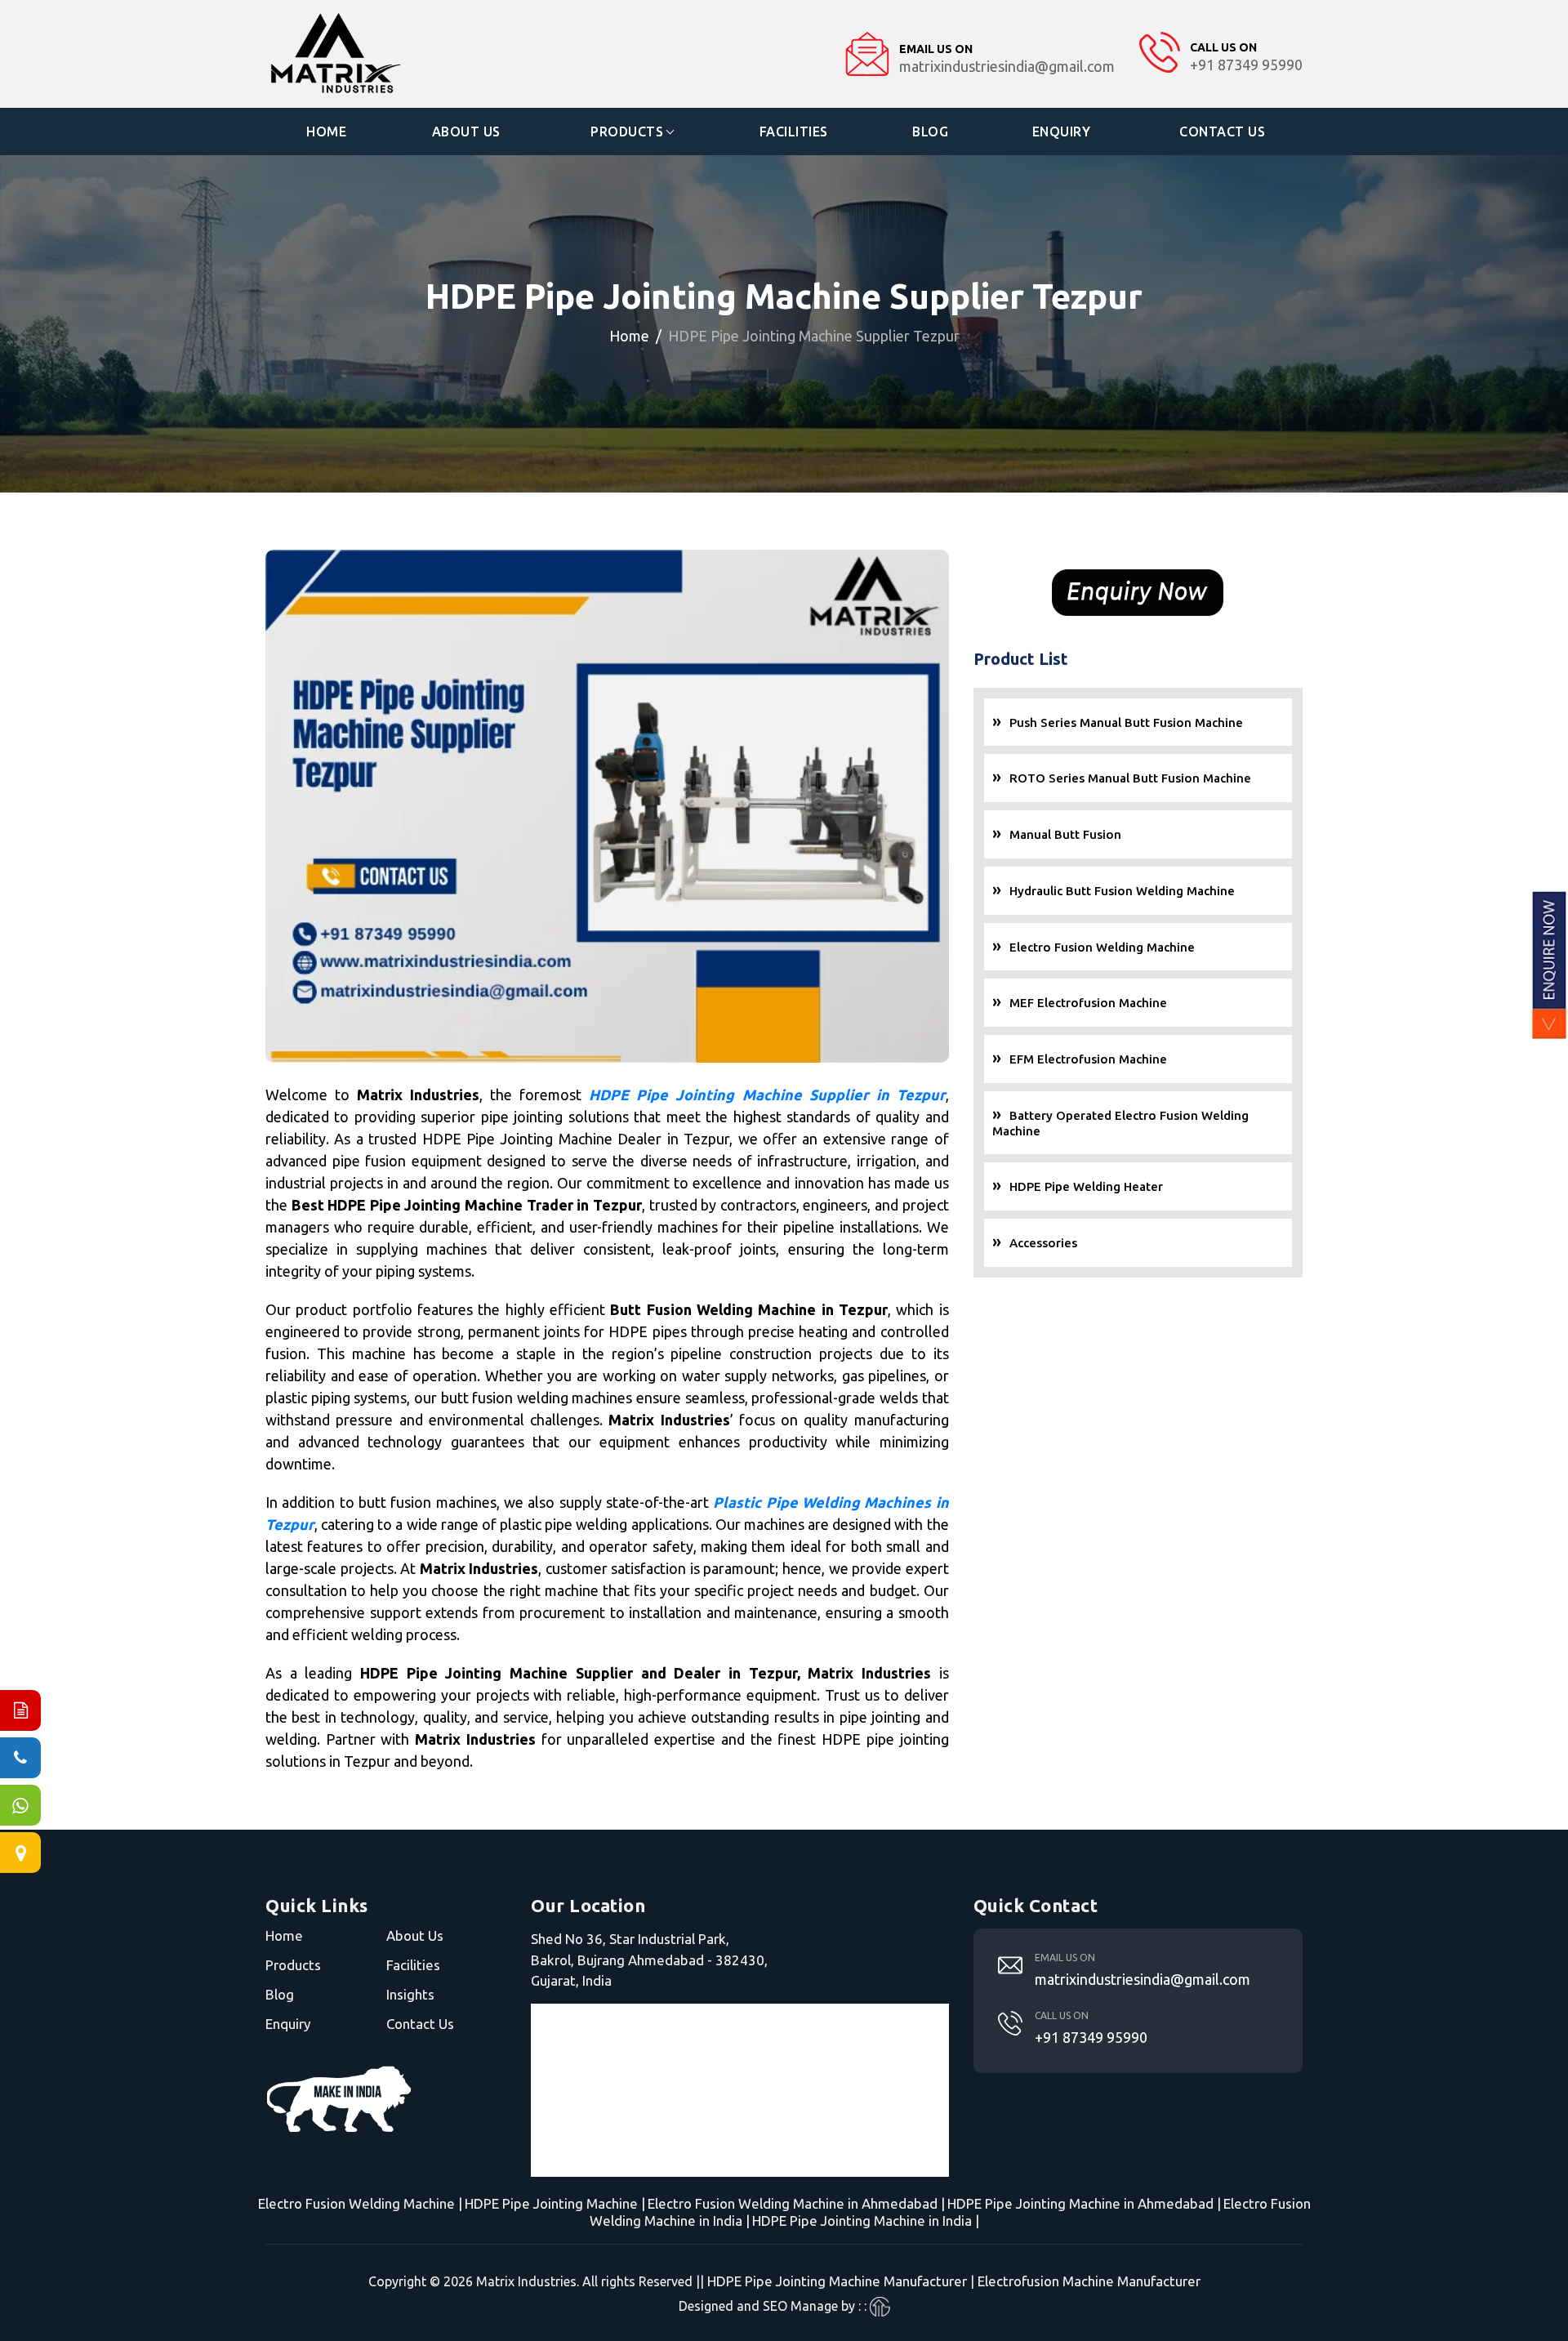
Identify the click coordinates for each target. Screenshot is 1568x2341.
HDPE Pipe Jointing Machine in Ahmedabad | (1084, 2203)
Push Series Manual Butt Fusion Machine (1126, 722)
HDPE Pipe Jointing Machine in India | (866, 2221)
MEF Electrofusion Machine (1088, 1003)
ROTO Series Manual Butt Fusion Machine (1130, 778)
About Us (466, 132)
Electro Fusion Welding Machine (1102, 947)
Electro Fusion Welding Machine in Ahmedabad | (796, 2203)
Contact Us (1222, 132)
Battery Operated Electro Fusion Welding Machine (1120, 1123)
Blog (930, 132)
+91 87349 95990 (1091, 2037)
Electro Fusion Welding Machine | (360, 2203)
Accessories (1043, 1243)
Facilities (794, 132)
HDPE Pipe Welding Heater (1086, 1186)
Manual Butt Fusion (1065, 834)
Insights (410, 1994)
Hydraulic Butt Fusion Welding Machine (1122, 891)
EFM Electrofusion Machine (1088, 1059)
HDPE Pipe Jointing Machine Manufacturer (837, 2281)
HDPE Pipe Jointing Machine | (555, 2203)
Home (326, 132)
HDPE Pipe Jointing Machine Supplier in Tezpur (767, 1095)
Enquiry (1062, 132)
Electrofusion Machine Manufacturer (1089, 2281)
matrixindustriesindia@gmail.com (1143, 1979)
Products (627, 132)
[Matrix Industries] (385, 54)
